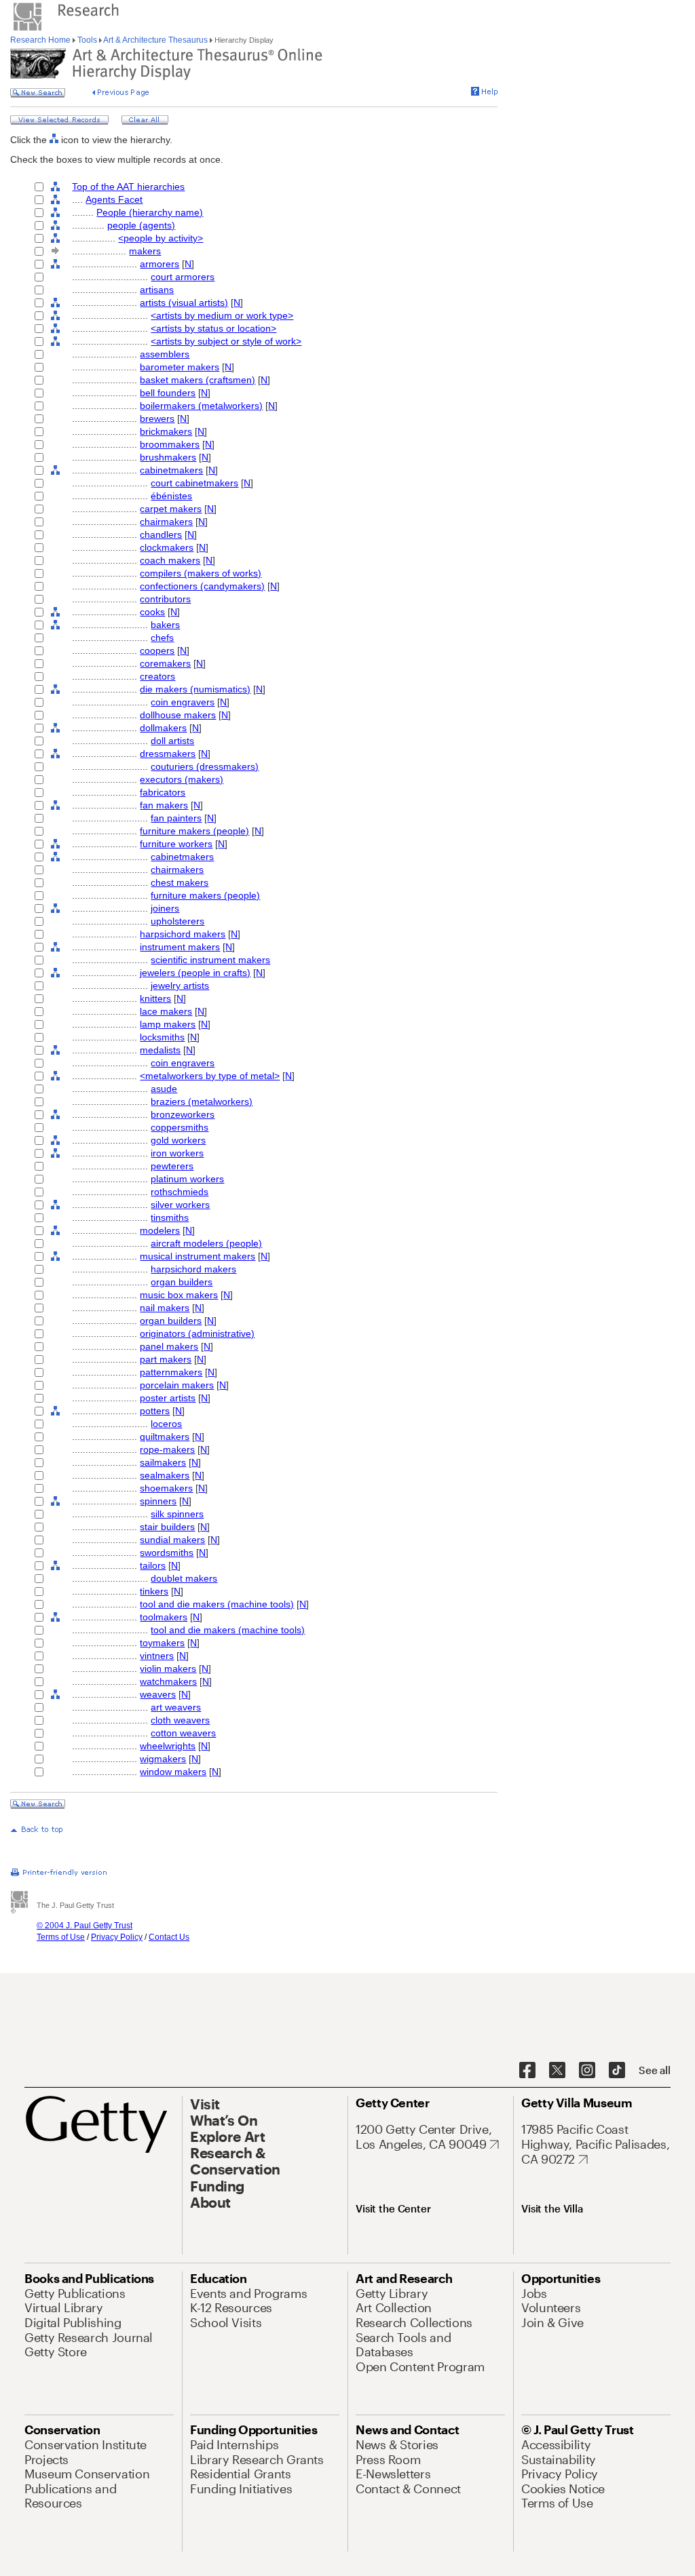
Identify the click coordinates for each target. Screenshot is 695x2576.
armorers (159, 264)
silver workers (180, 1205)
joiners (165, 908)
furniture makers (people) (194, 831)
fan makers (164, 805)
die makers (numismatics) (195, 689)
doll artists (172, 741)
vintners (157, 1656)
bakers (165, 625)
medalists (160, 1050)
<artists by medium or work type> (222, 315)
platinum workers (187, 1179)
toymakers (162, 1643)
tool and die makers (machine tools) (217, 1604)
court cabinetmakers (194, 483)
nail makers (165, 1308)
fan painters (176, 818)
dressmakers (168, 754)
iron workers (177, 1153)
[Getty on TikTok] (617, 2071)
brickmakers (166, 431)
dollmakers (163, 728)
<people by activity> (161, 238)
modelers (160, 1230)
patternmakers (171, 1372)
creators (157, 676)
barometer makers (180, 367)
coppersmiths (180, 1127)
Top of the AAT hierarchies (128, 187)
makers (145, 251)
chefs (162, 638)
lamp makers (168, 1024)
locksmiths (162, 1037)
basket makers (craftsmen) (198, 380)
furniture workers (176, 844)
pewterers (172, 1166)
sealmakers (165, 1475)
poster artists (168, 1398)
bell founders (168, 393)
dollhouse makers (178, 715)
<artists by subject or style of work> (226, 341)
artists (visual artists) (184, 303)
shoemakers (166, 1488)
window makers (173, 1772)
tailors (153, 1565)
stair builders (167, 1527)
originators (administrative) (197, 1333)
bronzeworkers (183, 1114)
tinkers (154, 1591)
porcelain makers (177, 1385)
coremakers (165, 663)
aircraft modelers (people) (206, 1243)
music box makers (179, 1295)
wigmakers (163, 1759)
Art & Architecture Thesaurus (156, 40)
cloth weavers (180, 1720)
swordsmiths (167, 1553)
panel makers (169, 1346)
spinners (158, 1501)
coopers (157, 650)
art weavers (176, 1707)
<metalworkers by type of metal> (210, 1076)
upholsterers (177, 921)
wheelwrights (168, 1746)
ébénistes (171, 496)
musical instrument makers (198, 1256)
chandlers (161, 534)
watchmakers (168, 1681)
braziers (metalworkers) (202, 1101)
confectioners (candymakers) (202, 586)
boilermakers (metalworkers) (201, 406)
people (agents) (141, 225)
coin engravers (183, 702)
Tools (87, 40)
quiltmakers (165, 1437)
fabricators (163, 792)
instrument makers (180, 947)
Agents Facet (114, 199)
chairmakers (166, 522)
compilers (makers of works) (201, 573)
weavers (158, 1694)
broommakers (170, 444)
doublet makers (184, 1578)
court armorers (183, 277)
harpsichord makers (183, 934)
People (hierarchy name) (150, 212)
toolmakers (164, 1617)
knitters (155, 998)
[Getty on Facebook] (527, 2071)
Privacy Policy (117, 1937)
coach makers (170, 560)
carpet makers (171, 509)
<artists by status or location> (213, 328)
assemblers (165, 354)
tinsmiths (170, 1217)
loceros (166, 1424)
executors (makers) (182, 779)
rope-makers (167, 1449)
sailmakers (163, 1462)
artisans (157, 290)
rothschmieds (180, 1192)
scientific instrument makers (210, 960)
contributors (165, 599)
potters (155, 1411)
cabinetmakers (171, 470)
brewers (157, 418)
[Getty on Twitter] (557, 2071)
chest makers (180, 882)
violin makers (168, 1668)
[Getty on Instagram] (587, 2071)
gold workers (178, 1140)
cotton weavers (183, 1733)
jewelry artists (180, 985)
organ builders (182, 1282)
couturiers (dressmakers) (205, 766)
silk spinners (177, 1514)
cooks (152, 612)
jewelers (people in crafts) (195, 973)
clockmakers (167, 547)
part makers (166, 1359)
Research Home (41, 40)
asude (164, 1089)
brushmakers (168, 457)
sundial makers (172, 1540)
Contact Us (169, 1937)
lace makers (166, 1011)
